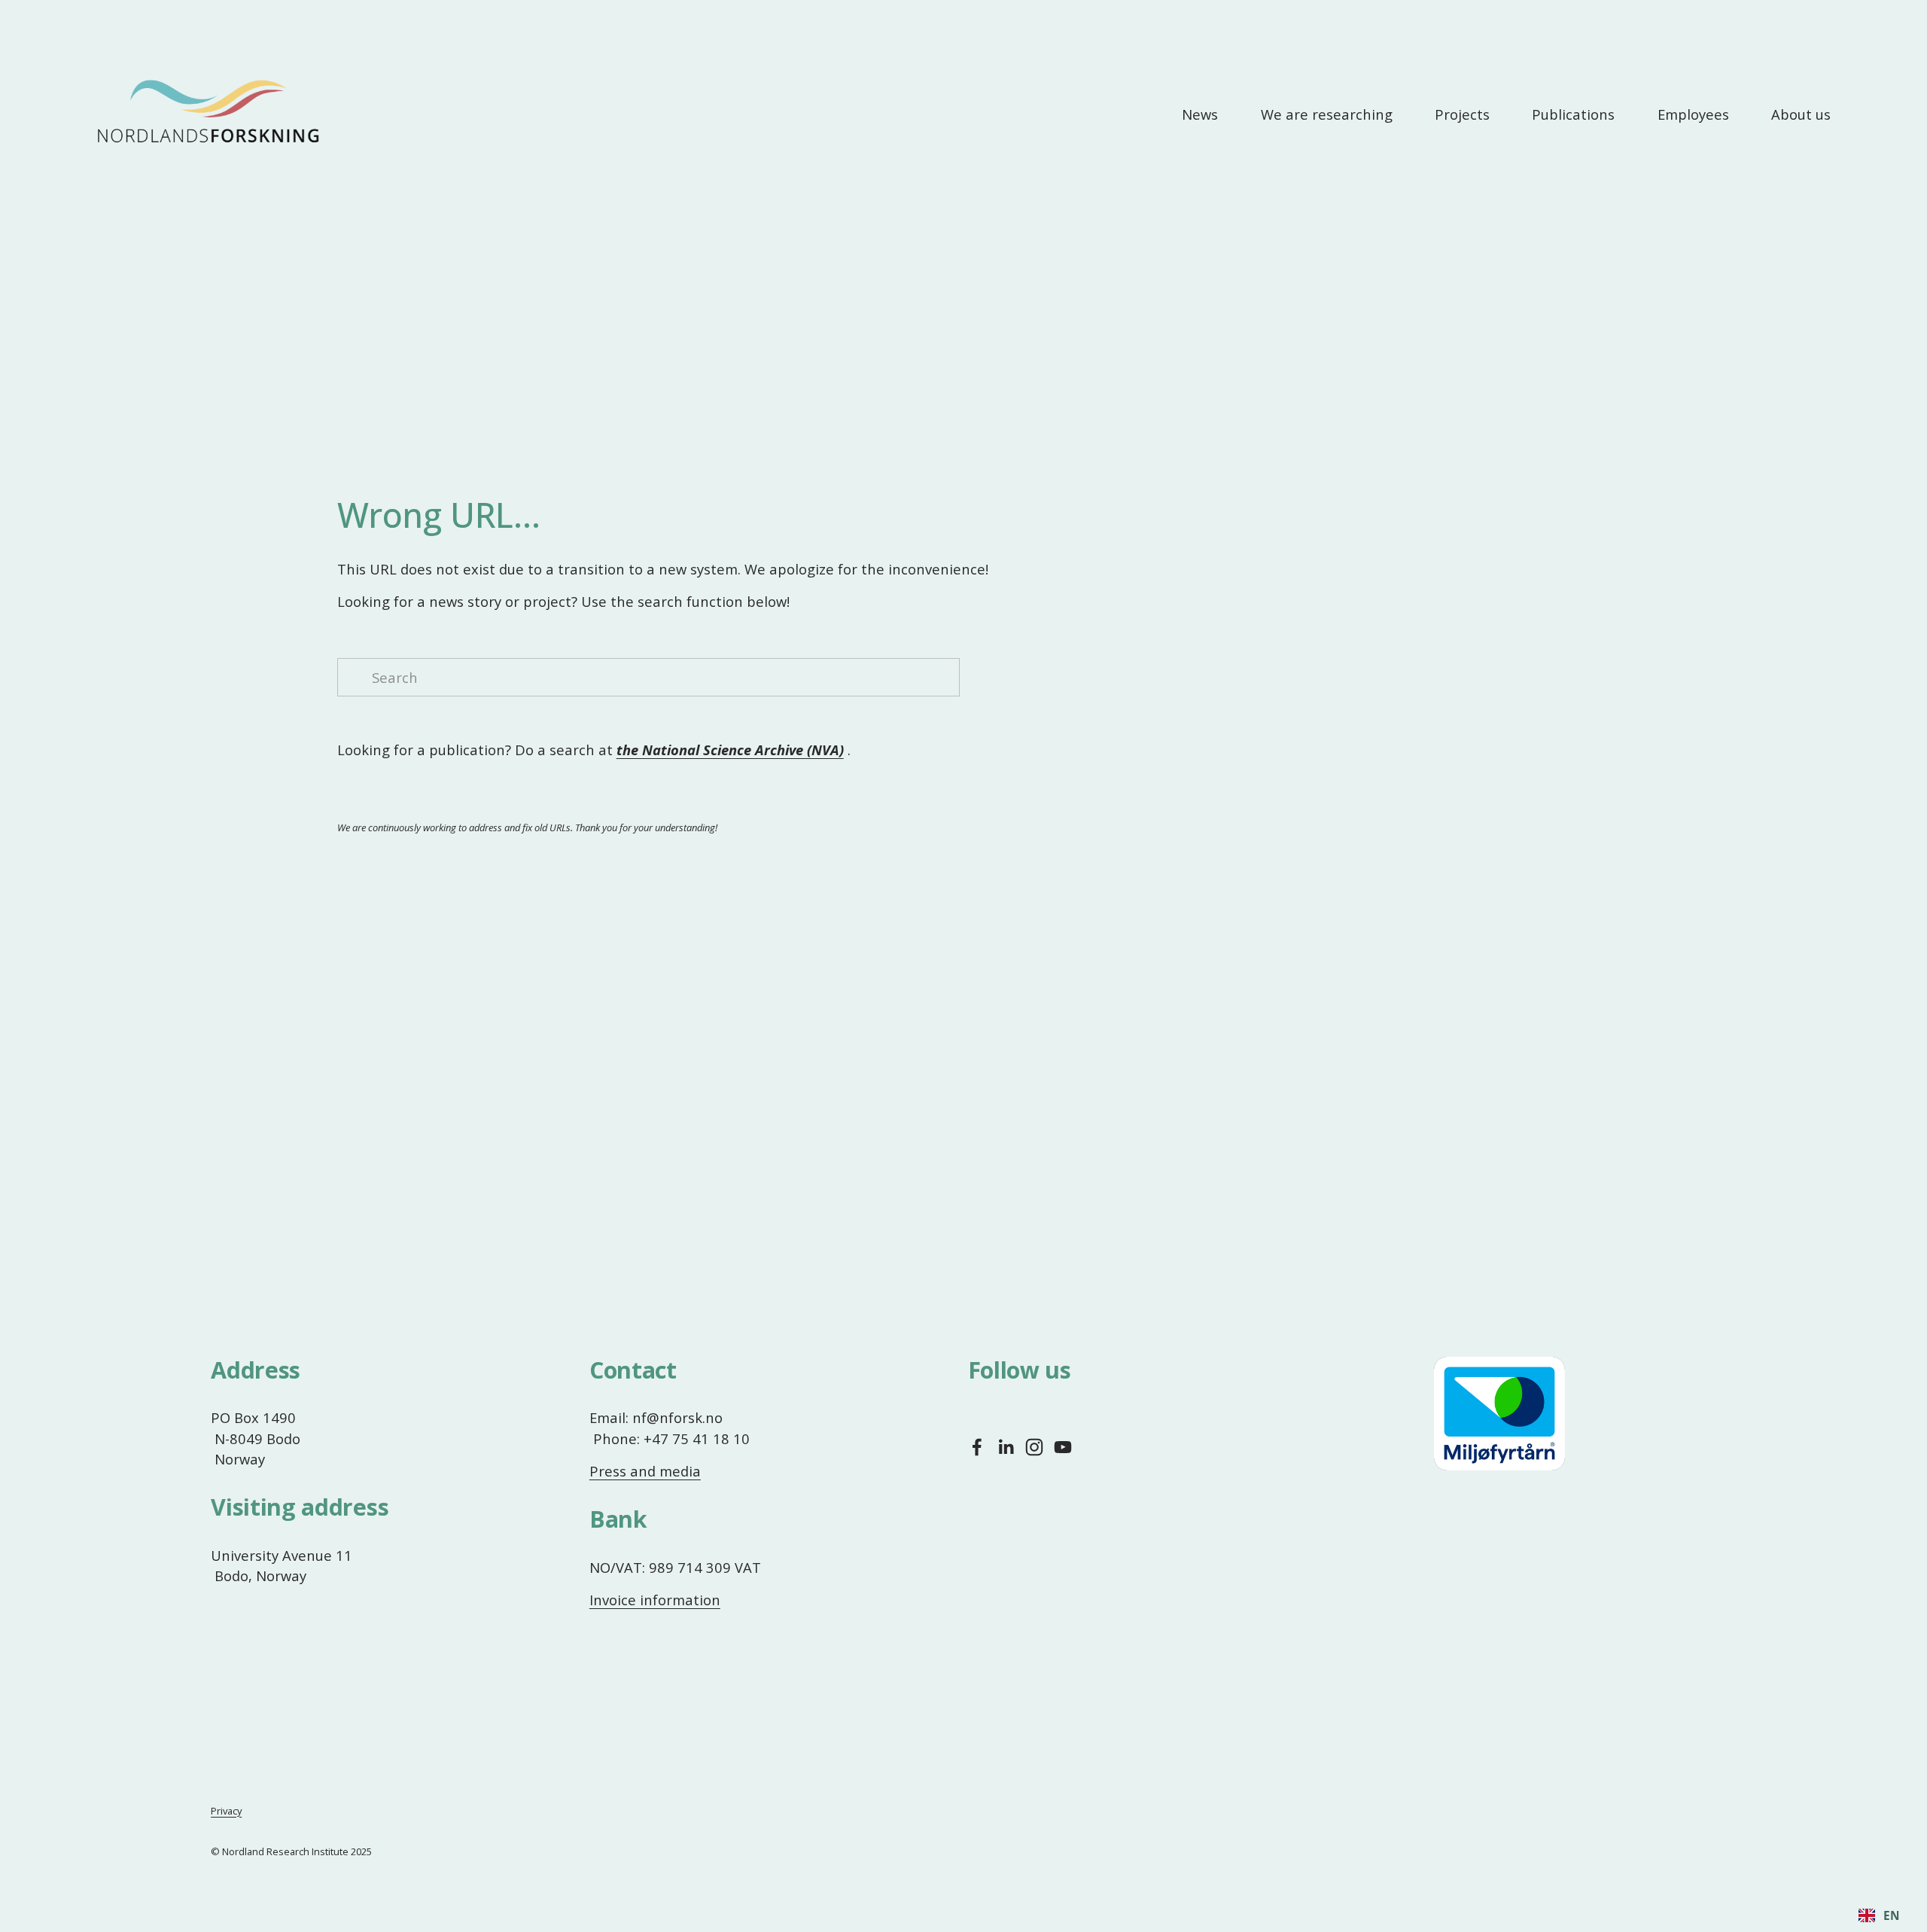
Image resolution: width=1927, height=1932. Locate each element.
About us (1801, 114)
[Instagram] (1034, 1447)
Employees (1693, 114)
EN (1892, 1916)
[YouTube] (1063, 1447)
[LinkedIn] (1006, 1447)
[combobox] (1879, 1915)
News (1200, 114)
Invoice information (655, 1600)
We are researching (1327, 114)
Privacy (226, 1811)
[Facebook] (977, 1447)
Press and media (645, 1471)
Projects (1462, 114)
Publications (1573, 114)
